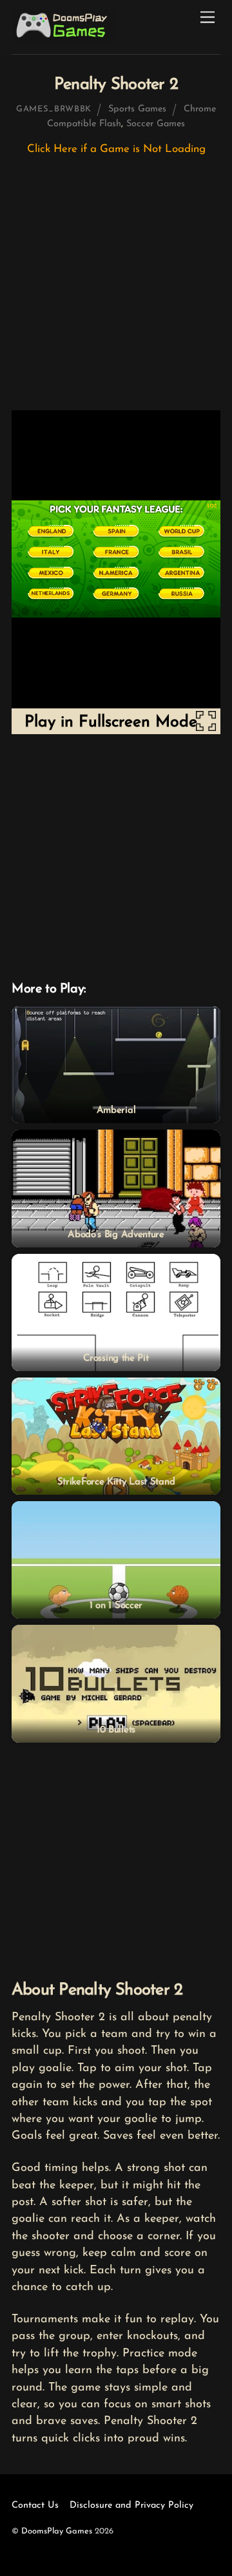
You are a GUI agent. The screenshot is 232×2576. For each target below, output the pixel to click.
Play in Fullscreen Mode (111, 722)
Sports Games (137, 109)
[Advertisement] (116, 289)
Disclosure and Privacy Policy (131, 2505)
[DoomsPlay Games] (64, 38)
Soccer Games (156, 124)
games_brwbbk (54, 109)
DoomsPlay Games (57, 2531)
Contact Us (35, 2505)
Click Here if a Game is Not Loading (116, 149)
